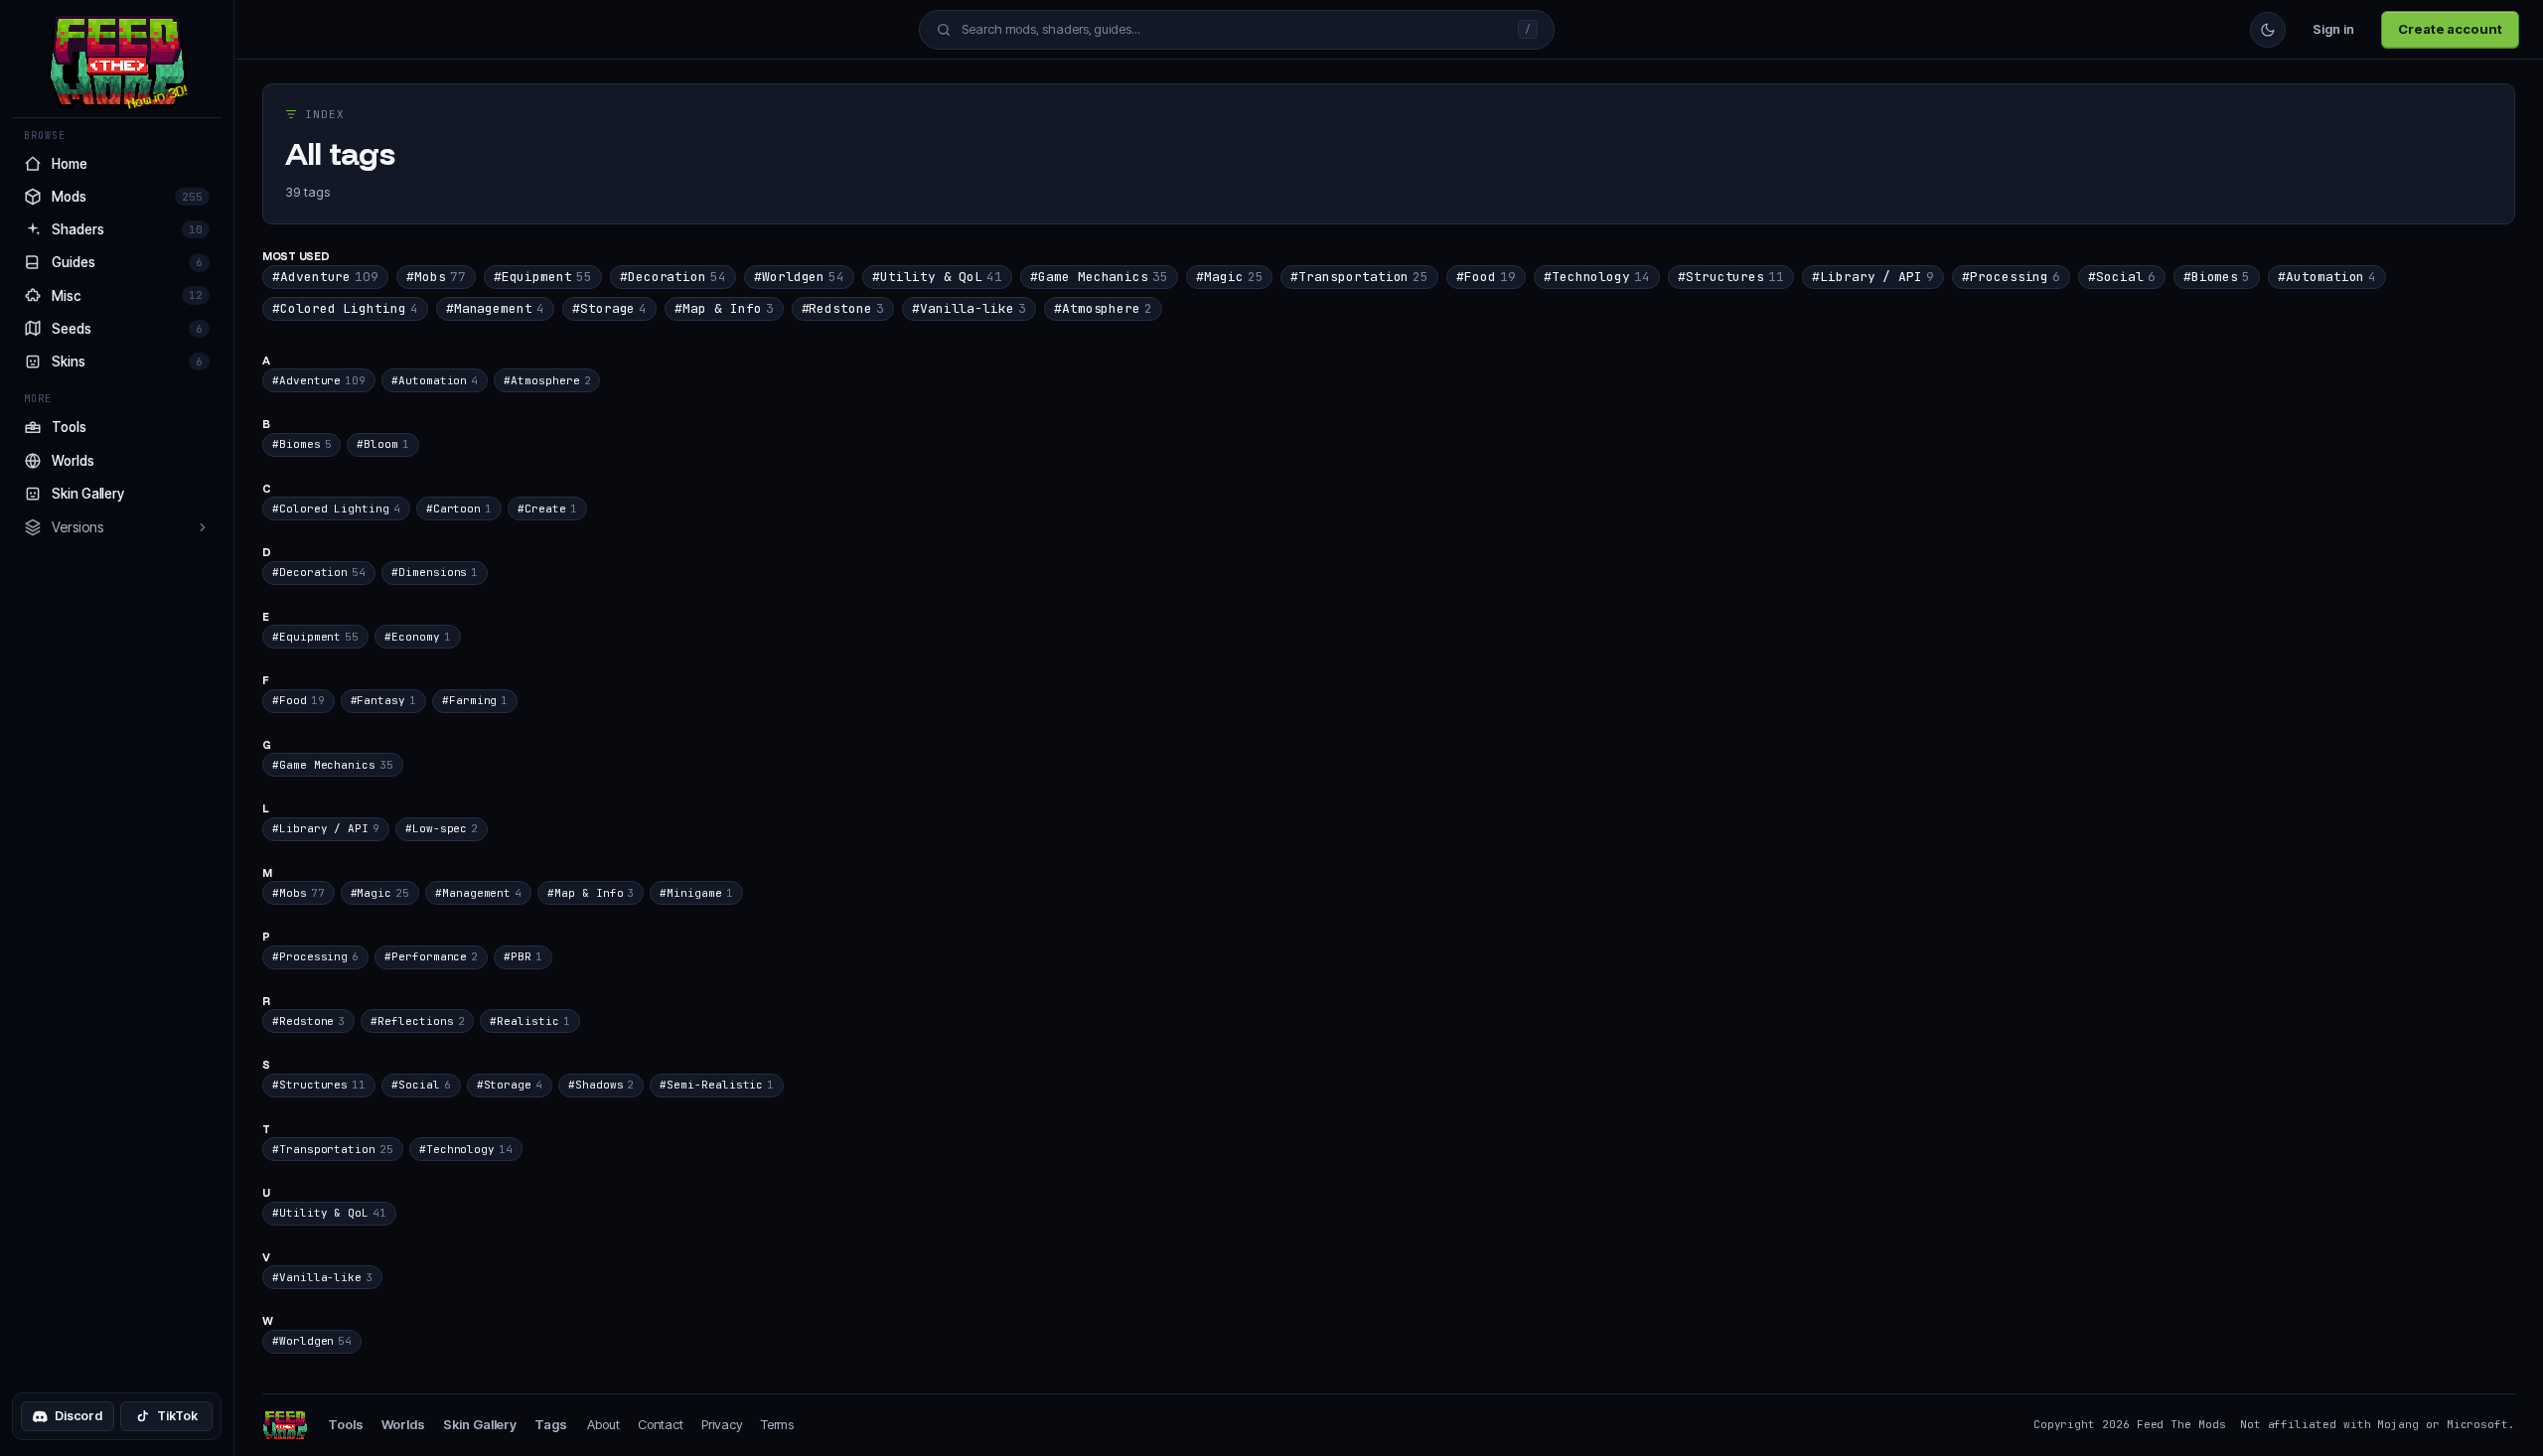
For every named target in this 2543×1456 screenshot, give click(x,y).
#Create (547, 509)
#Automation (2327, 277)
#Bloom (383, 444)
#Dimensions (435, 572)
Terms (778, 1424)
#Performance (431, 956)
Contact (661, 1424)
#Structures (1731, 277)
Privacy (722, 1424)
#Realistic (529, 1021)
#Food (1486, 277)
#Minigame (696, 893)
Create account (2450, 29)
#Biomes (2217, 277)
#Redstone (843, 308)
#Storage (609, 308)
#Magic (1229, 277)
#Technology (1597, 277)
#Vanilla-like (969, 308)
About (603, 1424)
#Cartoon (459, 509)
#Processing (2011, 277)
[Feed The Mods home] (285, 1425)
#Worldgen (799, 277)
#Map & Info (724, 308)
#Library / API (1873, 277)
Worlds (404, 1424)
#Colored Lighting (345, 308)
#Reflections (417, 1021)
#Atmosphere (1103, 308)
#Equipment (543, 277)
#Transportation (1359, 277)
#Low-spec (442, 828)
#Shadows (601, 1085)
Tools (346, 1424)
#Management (495, 308)
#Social (2121, 277)
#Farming (475, 700)
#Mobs (436, 277)
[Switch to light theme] (2268, 30)
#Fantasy (383, 700)
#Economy (417, 637)
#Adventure (325, 277)
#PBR (523, 956)
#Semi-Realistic (717, 1085)
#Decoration (673, 277)
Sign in (2333, 29)
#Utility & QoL (937, 277)
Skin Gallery (480, 1424)
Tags (551, 1424)
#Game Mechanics (1099, 277)
